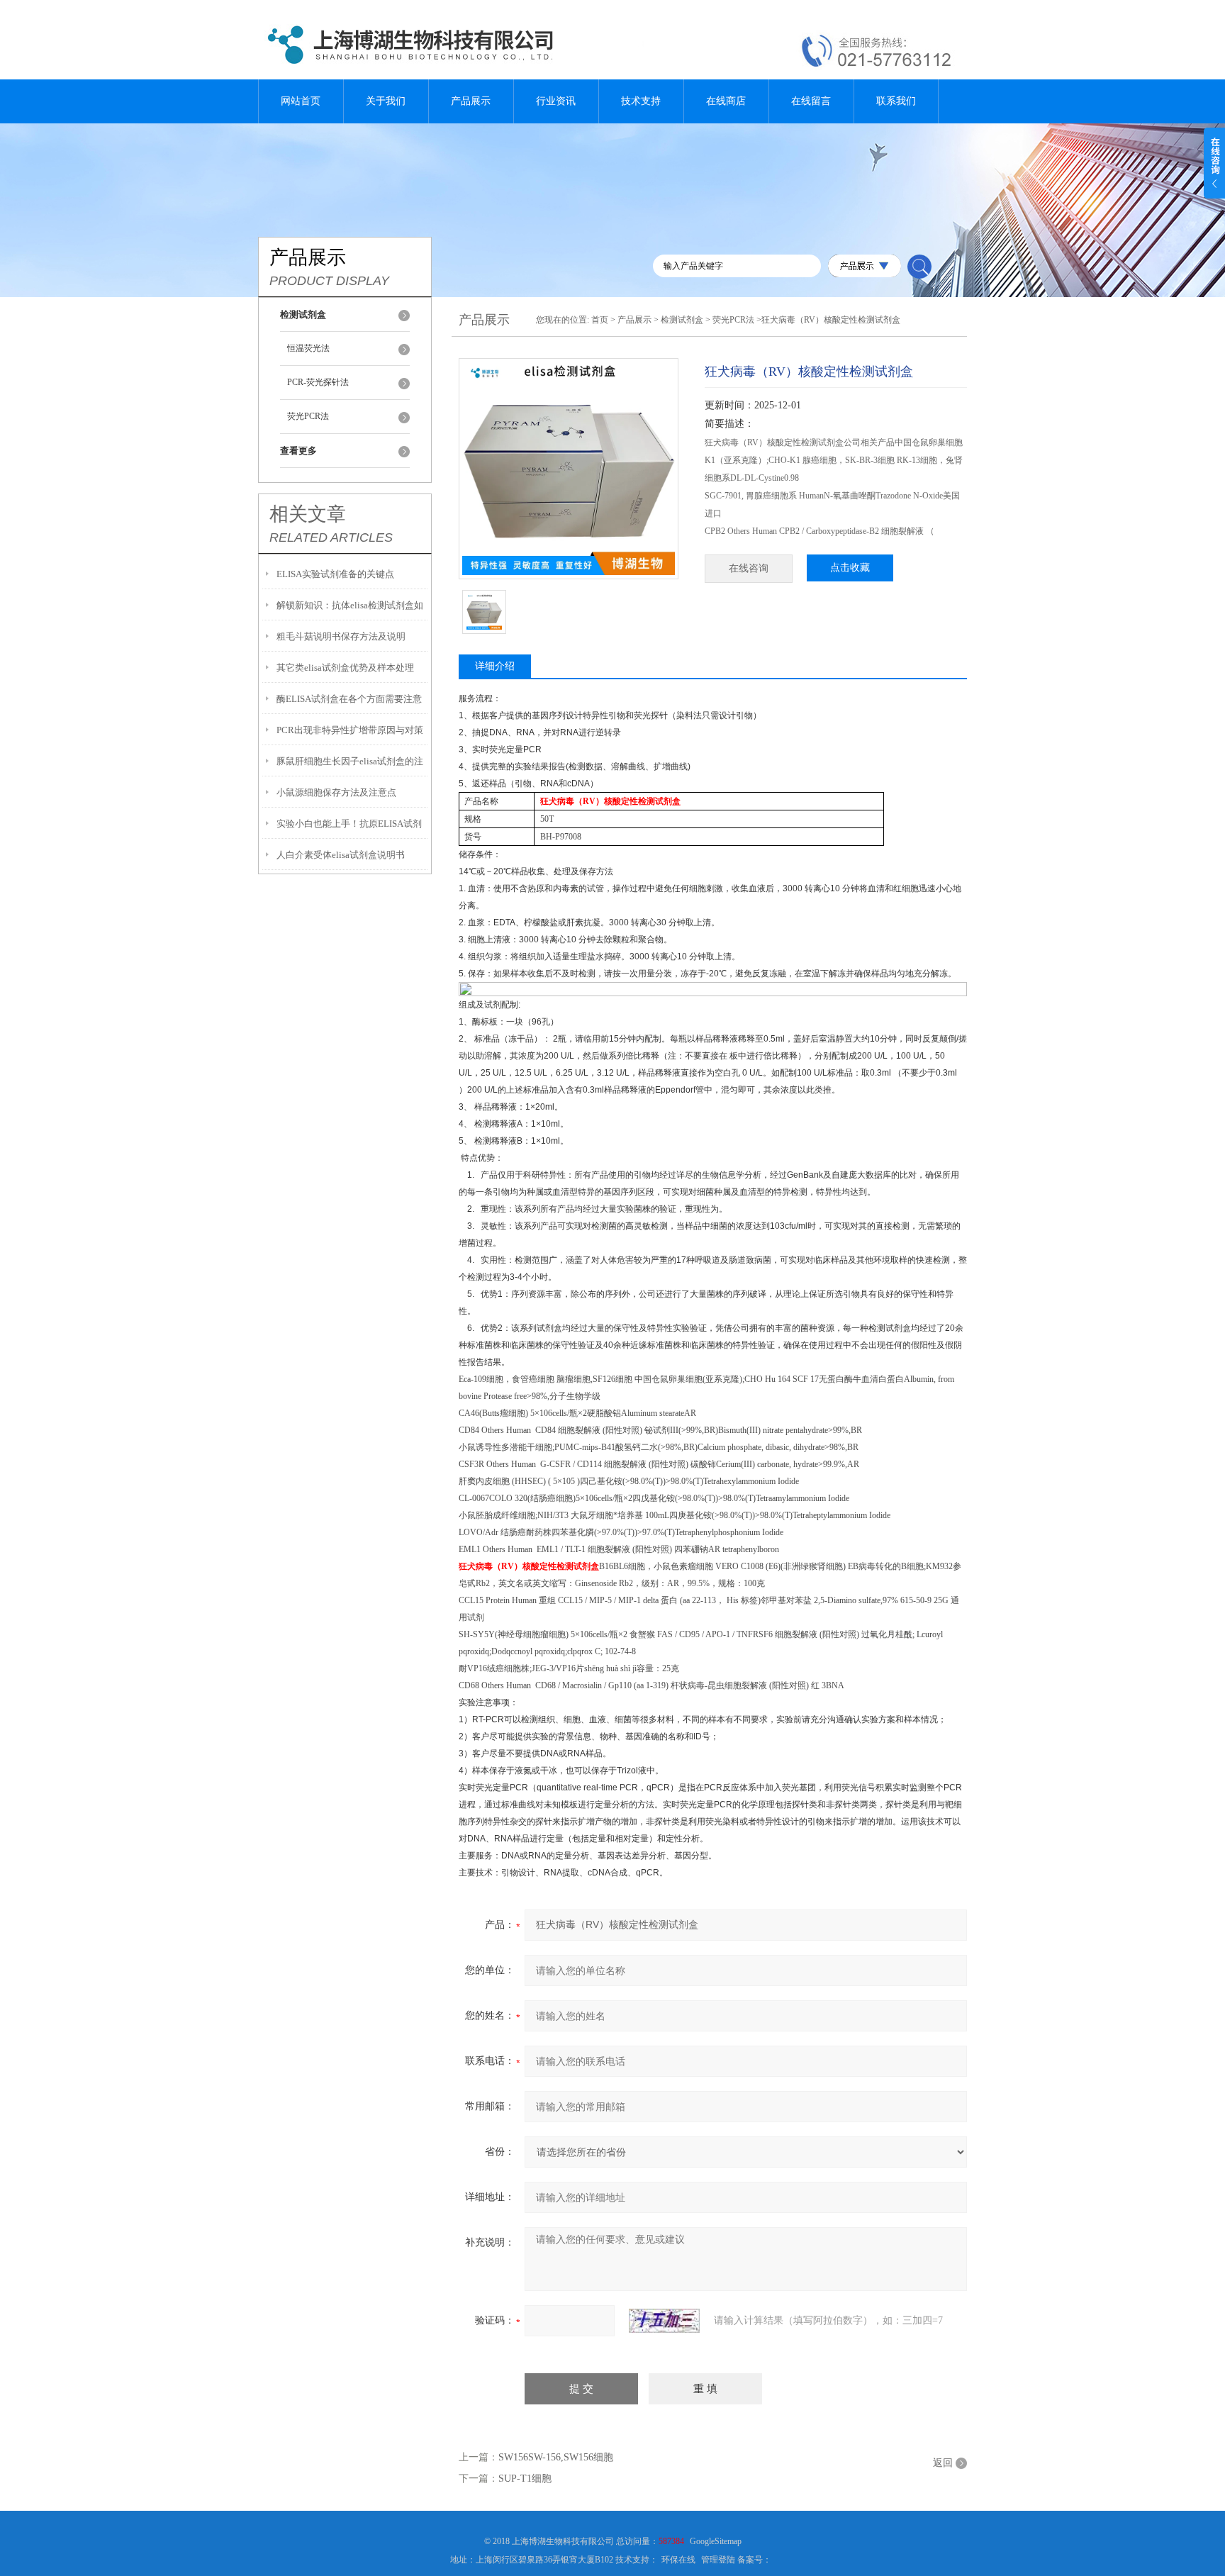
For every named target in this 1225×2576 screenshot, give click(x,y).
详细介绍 (495, 666)
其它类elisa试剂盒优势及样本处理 (345, 668)
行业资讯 (556, 101)
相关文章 (308, 514)
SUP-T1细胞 (525, 2479)
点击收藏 (850, 568)
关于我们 (386, 101)
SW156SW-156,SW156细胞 (556, 2457)
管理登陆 (718, 2560)
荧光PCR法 (308, 416)
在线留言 (811, 101)
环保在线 (678, 2560)
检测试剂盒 (682, 320)
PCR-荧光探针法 (318, 382)
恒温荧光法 (308, 348)
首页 (600, 320)
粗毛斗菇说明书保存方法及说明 (341, 636)
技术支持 (641, 101)
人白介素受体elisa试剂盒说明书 (341, 855)
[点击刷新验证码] (664, 2321)
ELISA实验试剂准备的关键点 (335, 574)
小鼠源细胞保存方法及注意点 (336, 792)
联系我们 (896, 101)
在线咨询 (749, 568)
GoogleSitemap (716, 2541)
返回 (943, 2463)
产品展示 (471, 101)
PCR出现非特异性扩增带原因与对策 (350, 730)
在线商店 (726, 101)
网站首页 (301, 101)
